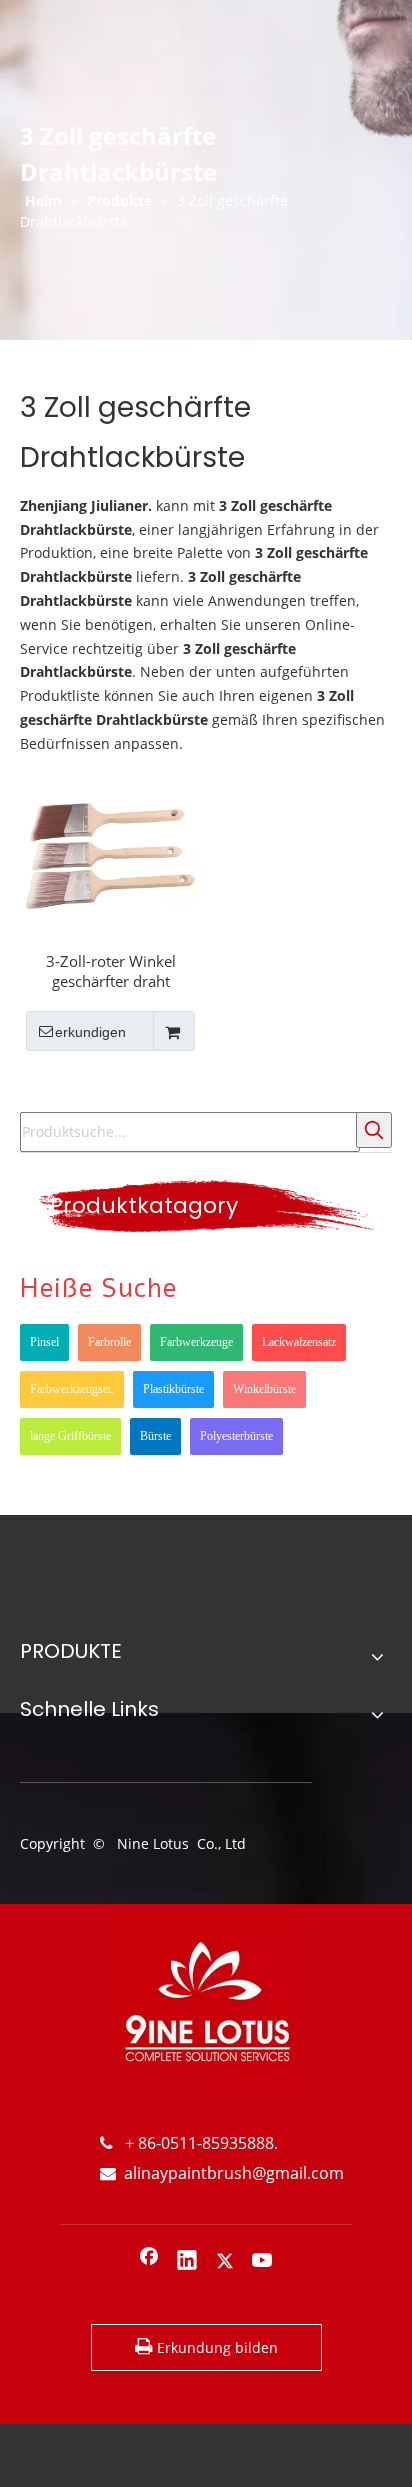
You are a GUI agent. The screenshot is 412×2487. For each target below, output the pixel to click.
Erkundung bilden (215, 2347)
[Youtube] (263, 2262)
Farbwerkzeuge (196, 1342)
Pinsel (44, 1342)
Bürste (155, 1436)
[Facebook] (149, 2262)
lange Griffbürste (70, 1436)
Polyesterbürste (236, 1436)
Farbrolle (109, 1342)
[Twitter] (225, 2262)
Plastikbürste (173, 1389)
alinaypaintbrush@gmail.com (222, 2173)
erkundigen (90, 1032)
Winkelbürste (264, 1389)
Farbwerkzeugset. (72, 1389)
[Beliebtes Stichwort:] (374, 1130)
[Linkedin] (187, 2262)
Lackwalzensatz (299, 1342)
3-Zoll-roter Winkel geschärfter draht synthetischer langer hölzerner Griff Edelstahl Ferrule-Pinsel (110, 971)
